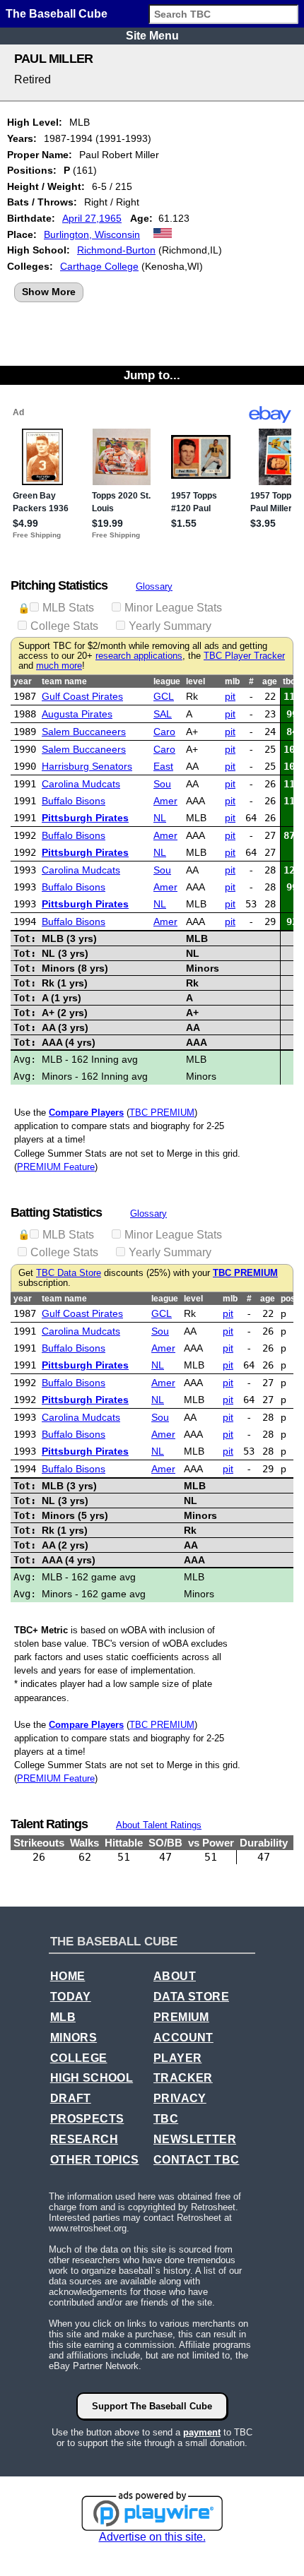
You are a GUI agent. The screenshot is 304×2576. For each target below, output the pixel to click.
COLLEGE (79, 2058)
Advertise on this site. (152, 2537)
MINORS (74, 2038)
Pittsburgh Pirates (85, 818)
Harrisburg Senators (87, 766)
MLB (63, 2017)
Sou (162, 784)
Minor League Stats (173, 608)
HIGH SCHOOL (92, 2078)
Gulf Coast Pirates (82, 696)
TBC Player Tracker (244, 656)
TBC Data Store (69, 1273)
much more (59, 666)
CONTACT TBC (196, 2160)
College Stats (64, 626)
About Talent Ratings (159, 1825)
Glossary (154, 586)
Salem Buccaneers (84, 732)
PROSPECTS (87, 2119)
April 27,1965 (92, 218)
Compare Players (86, 1113)
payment (202, 2432)
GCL (164, 696)
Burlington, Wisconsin (92, 234)
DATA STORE (191, 1997)
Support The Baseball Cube (152, 2406)
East (163, 766)
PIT (230, 696)
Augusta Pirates (77, 714)
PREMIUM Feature (56, 1167)
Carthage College (99, 266)
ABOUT (175, 1976)
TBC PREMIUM (162, 1113)
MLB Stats (68, 608)
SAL (163, 714)
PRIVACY (180, 2098)
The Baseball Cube (57, 14)
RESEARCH (84, 2139)
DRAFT (71, 2098)
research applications (139, 656)
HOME (68, 1976)
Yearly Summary (170, 626)
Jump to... (152, 375)
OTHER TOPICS (95, 2160)
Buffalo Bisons (74, 801)
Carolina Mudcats (81, 784)
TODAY (71, 1997)
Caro (164, 732)
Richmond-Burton (116, 250)
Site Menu (152, 36)
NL (160, 818)
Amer (165, 801)
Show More (49, 292)
